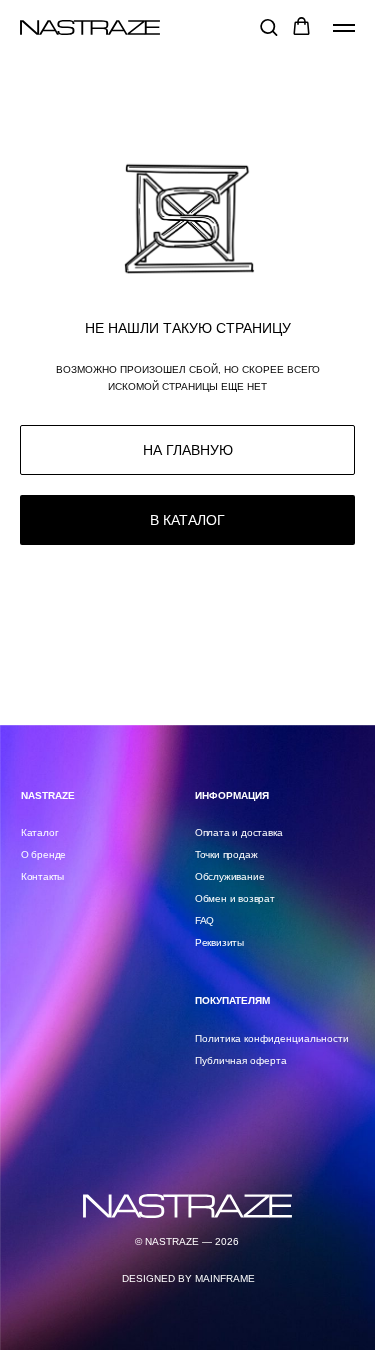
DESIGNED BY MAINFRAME (188, 1278)
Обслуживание (230, 876)
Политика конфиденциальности (272, 1038)
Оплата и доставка (238, 832)
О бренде (43, 854)
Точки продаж (226, 854)
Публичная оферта (241, 1060)
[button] (268, 26)
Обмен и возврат (235, 898)
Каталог (40, 832)
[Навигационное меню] (344, 28)
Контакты (42, 876)
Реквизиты (219, 942)
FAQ (204, 920)
